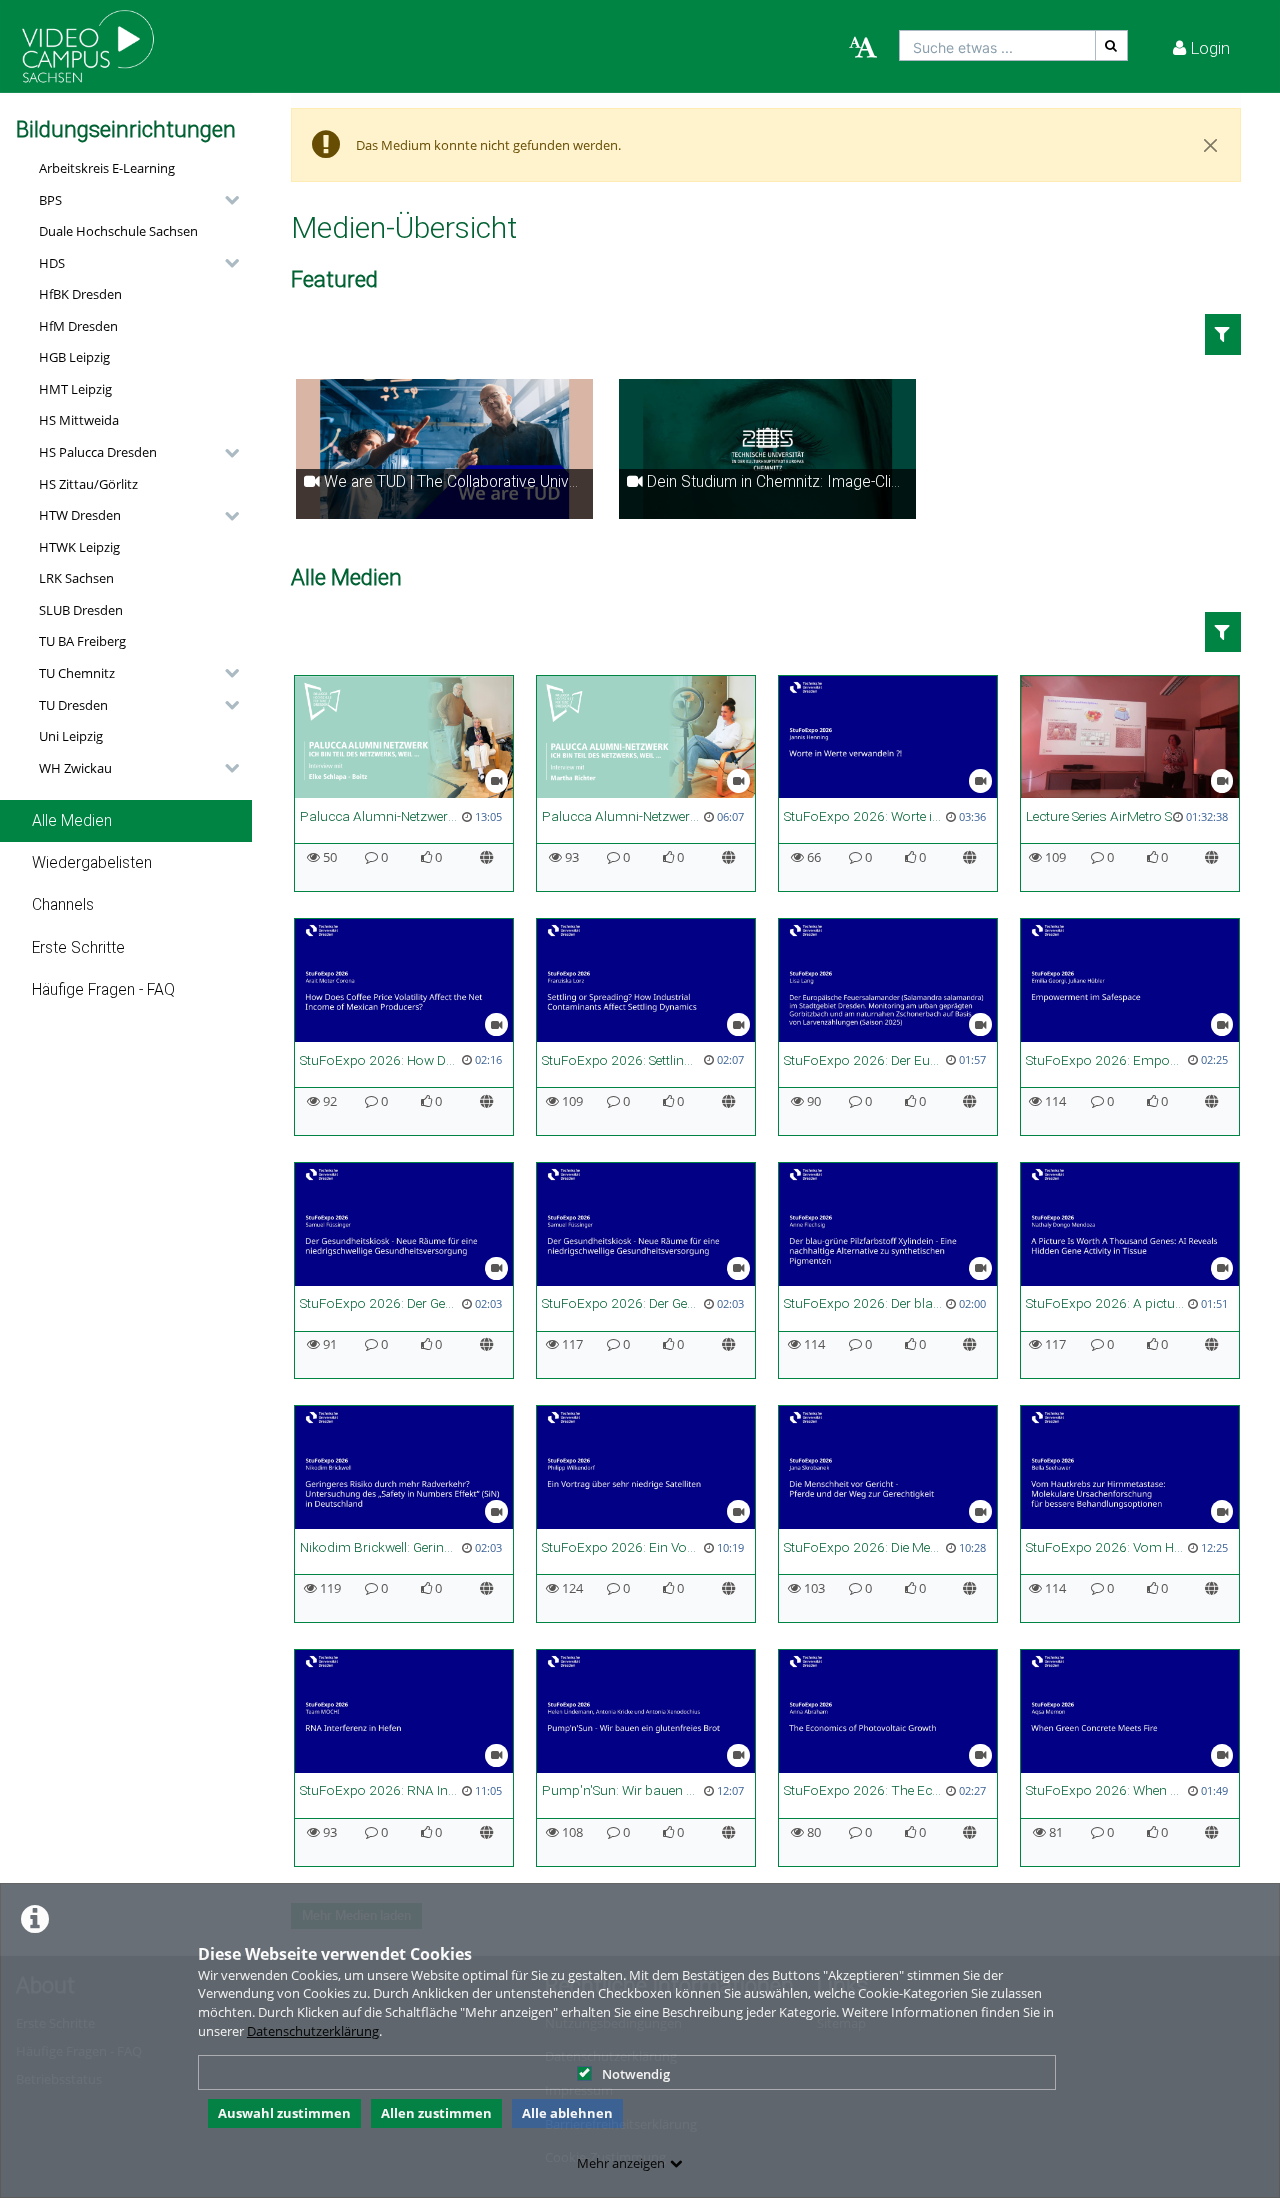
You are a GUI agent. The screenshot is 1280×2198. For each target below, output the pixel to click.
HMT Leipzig (75, 389)
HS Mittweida (79, 420)
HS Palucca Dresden (98, 452)
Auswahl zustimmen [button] (284, 2113)
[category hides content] (226, 200)
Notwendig (636, 2074)
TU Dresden (73, 705)
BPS (50, 200)
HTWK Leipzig (79, 547)
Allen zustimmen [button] (436, 2113)
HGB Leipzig (74, 357)
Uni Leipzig (71, 736)
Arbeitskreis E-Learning (107, 168)
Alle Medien (72, 821)
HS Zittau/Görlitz (88, 484)
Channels (63, 905)
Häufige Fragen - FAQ (103, 990)
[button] (134, 200)
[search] (997, 45)
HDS (52, 263)
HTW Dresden (80, 515)
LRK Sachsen (76, 578)
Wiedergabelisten (92, 863)
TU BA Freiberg (82, 641)
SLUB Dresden (81, 610)
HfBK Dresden (80, 294)
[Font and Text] (863, 48)
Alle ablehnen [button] (567, 2113)
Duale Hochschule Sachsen (118, 231)
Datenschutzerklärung (313, 2031)
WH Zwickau (75, 768)
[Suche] (1112, 45)
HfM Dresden (78, 326)
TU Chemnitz (77, 673)
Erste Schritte (78, 948)
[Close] (1211, 145)
